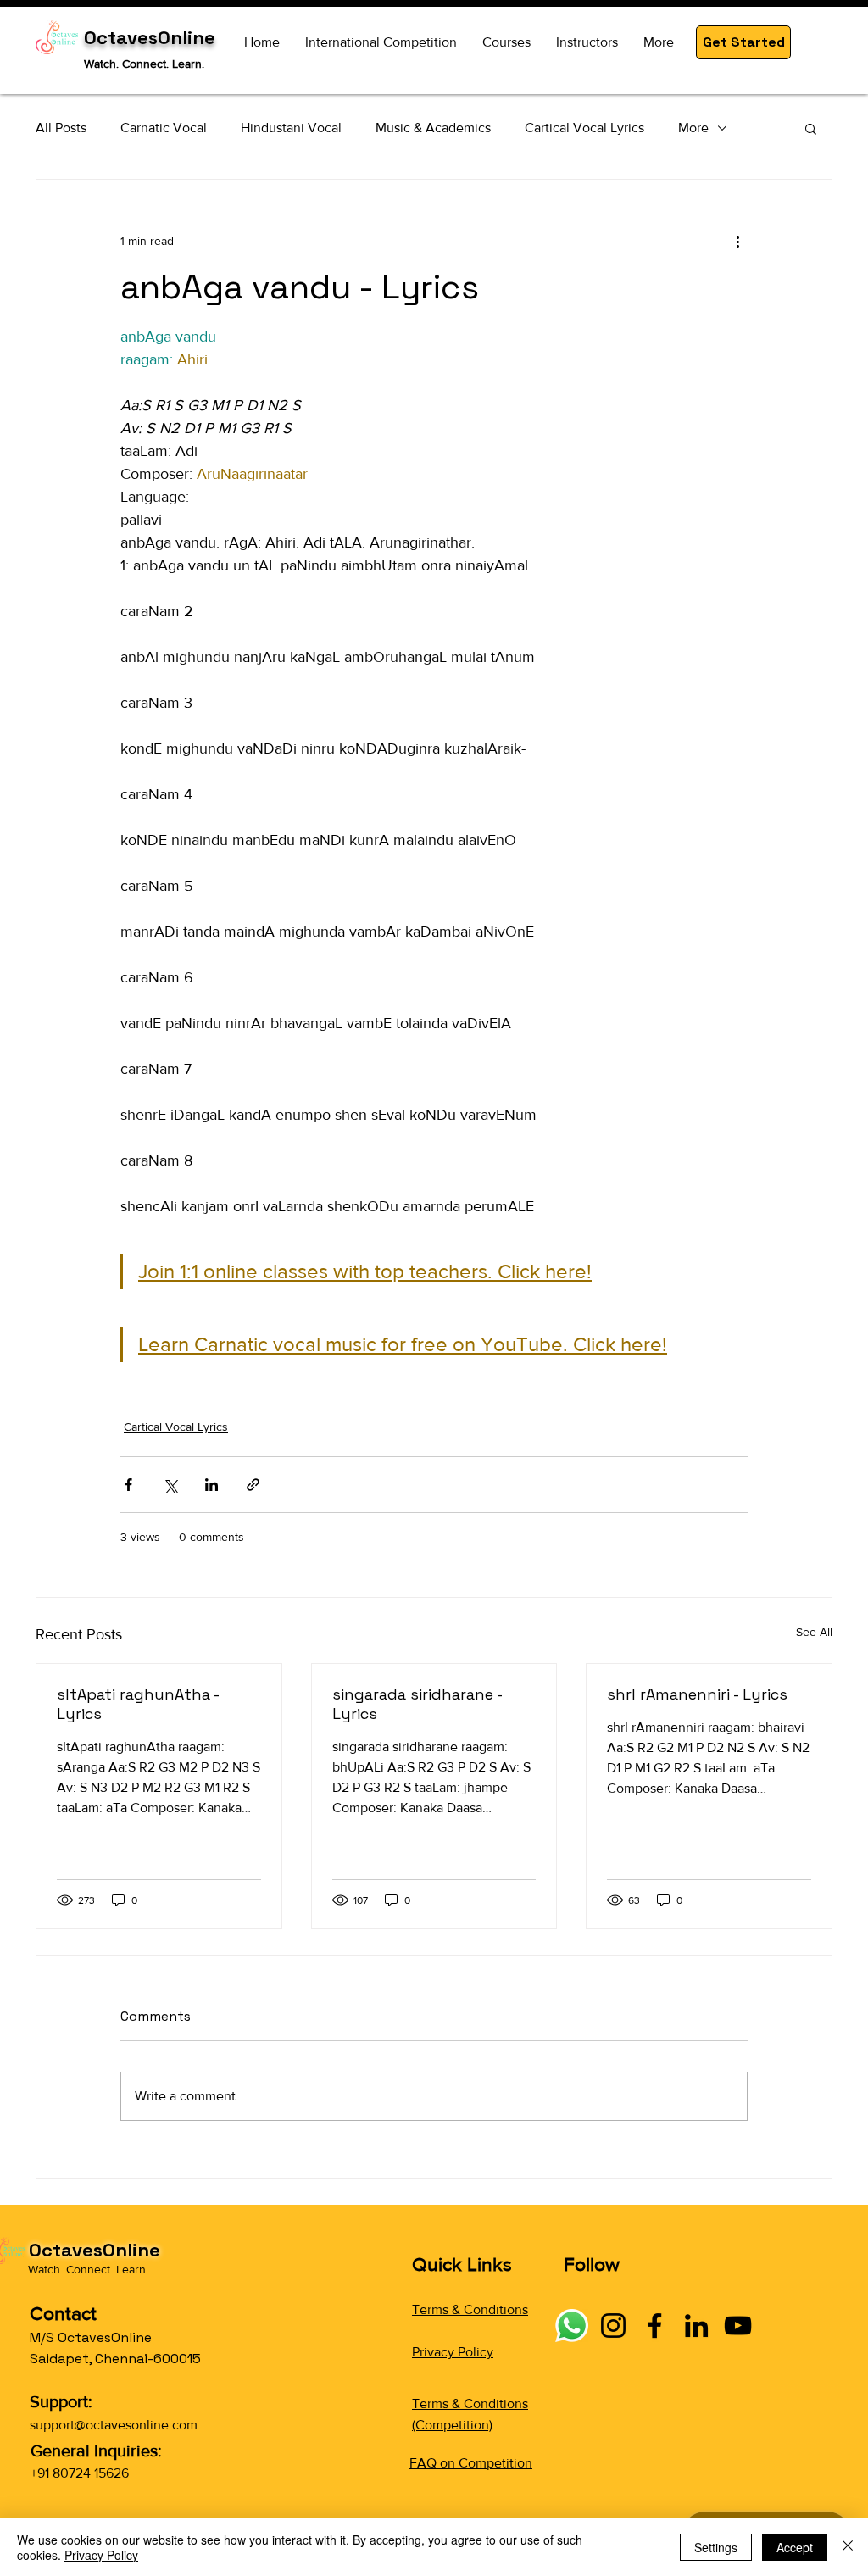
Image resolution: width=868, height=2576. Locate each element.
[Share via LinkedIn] (211, 1485)
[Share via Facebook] (128, 1485)
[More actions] (737, 241)
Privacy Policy (453, 2352)
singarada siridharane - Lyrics (417, 1704)
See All (814, 1632)
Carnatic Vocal (164, 128)
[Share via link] (253, 1485)
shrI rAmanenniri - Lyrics (697, 1694)
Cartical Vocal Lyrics (584, 128)
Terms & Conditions (470, 2309)
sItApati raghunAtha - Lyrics (138, 1704)
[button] (743, 42)
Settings (716, 2547)
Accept (795, 2547)
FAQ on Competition (471, 2463)
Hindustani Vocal (291, 128)
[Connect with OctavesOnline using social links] (572, 2326)
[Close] (848, 2547)
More (693, 128)
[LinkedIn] (696, 2326)
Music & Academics (433, 128)
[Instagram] (613, 2326)
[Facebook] (655, 2326)
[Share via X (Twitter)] (170, 1485)
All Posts (61, 128)
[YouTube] (738, 2326)
